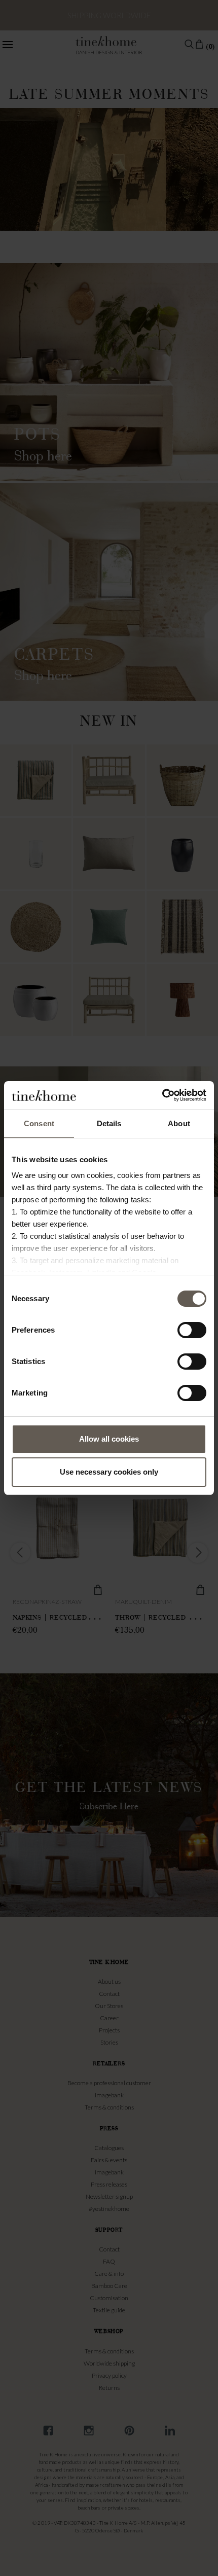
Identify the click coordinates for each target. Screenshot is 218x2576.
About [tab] (179, 1123)
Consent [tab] (39, 1123)
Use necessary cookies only (109, 1472)
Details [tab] (109, 1123)
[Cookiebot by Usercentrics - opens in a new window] (162, 1095)
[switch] (192, 1330)
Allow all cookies (109, 1439)
